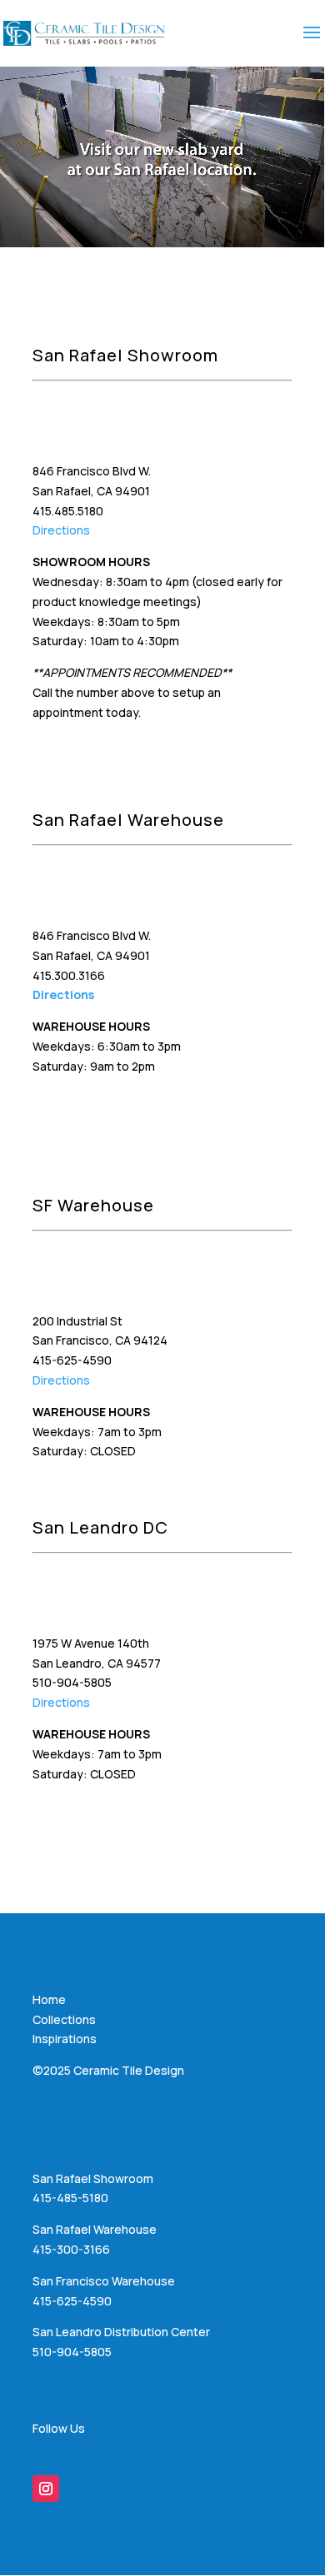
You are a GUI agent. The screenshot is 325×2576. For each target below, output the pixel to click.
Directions (61, 530)
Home (49, 1999)
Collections (64, 2019)
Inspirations (65, 2039)
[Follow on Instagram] (46, 2489)
